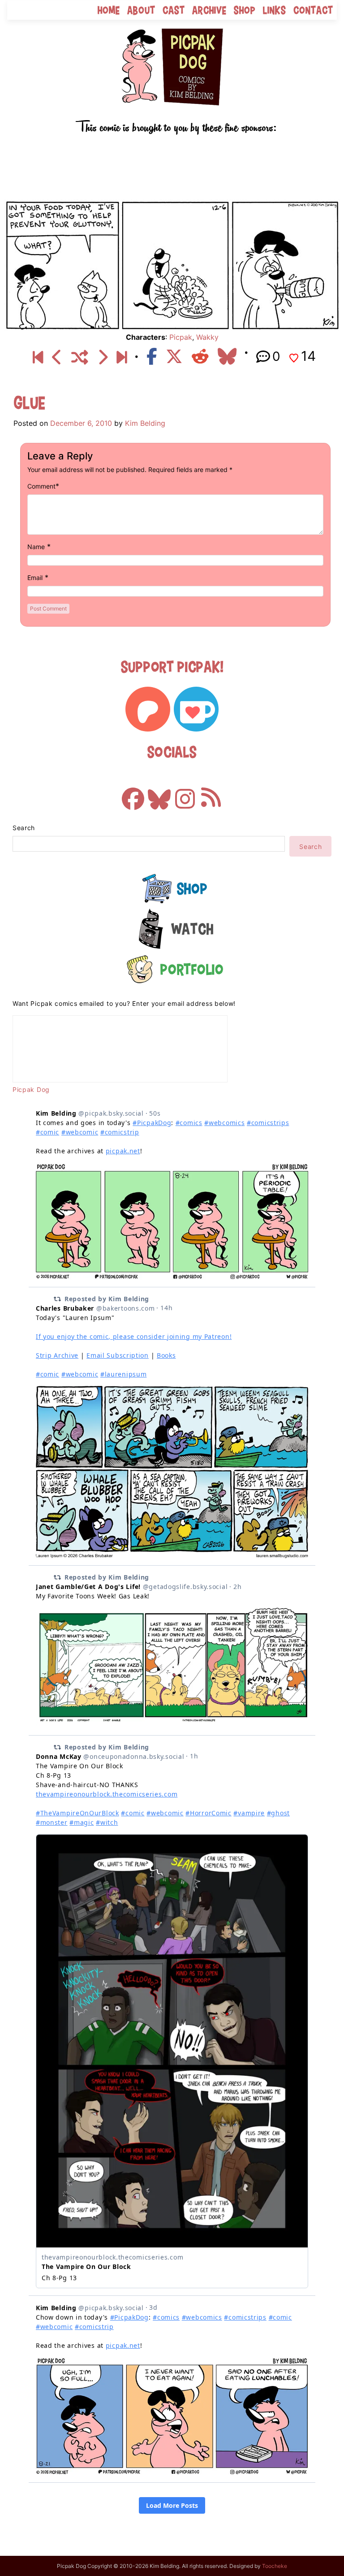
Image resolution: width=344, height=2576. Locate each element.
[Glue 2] (102, 358)
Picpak (181, 337)
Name (36, 547)
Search (24, 828)
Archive (209, 10)
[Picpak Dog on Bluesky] (159, 794)
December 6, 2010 (81, 423)
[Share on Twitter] (174, 356)
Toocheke (275, 2566)
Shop (245, 10)
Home (109, 10)
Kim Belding (145, 423)
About (141, 10)
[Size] (57, 358)
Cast (174, 10)
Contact (313, 10)
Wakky (207, 337)
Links (275, 10)
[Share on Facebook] (152, 356)
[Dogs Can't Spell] (38, 358)
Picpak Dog (31, 1089)
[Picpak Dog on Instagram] (185, 794)
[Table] (122, 358)
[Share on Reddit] (200, 356)
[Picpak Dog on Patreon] (148, 709)
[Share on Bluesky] (227, 356)
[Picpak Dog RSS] (211, 794)
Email (35, 578)
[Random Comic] (80, 358)
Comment (41, 486)
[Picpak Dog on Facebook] (133, 794)
